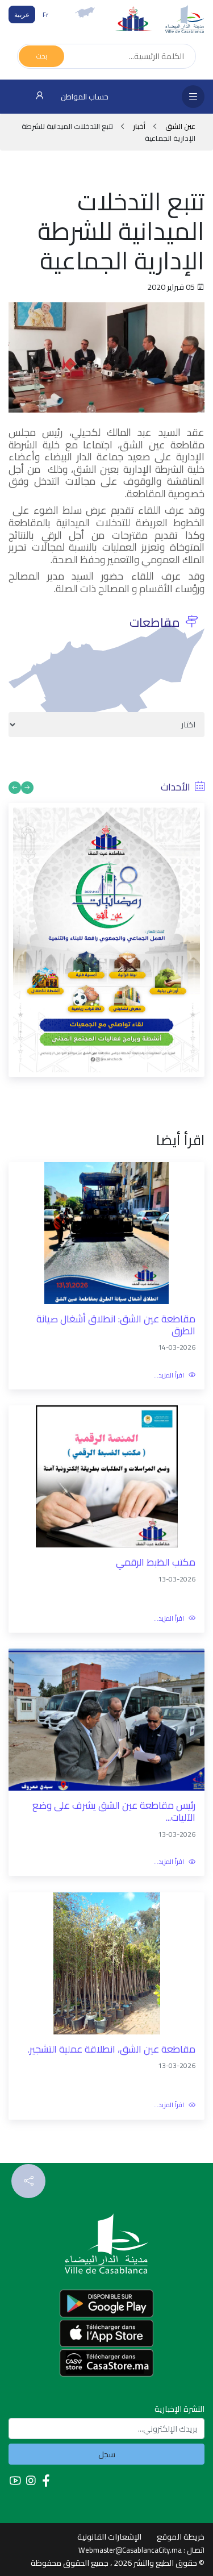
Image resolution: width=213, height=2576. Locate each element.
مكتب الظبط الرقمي (156, 1562)
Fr (45, 14)
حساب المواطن (84, 97)
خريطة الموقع (181, 2537)
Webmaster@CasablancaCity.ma (130, 2550)
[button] (27, 788)
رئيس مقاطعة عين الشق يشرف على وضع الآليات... (114, 1811)
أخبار (139, 126)
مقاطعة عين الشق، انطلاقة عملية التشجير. (112, 2049)
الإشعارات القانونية (109, 2537)
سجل (107, 2454)
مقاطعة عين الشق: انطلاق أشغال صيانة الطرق (116, 1325)
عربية (22, 14)
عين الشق (179, 126)
